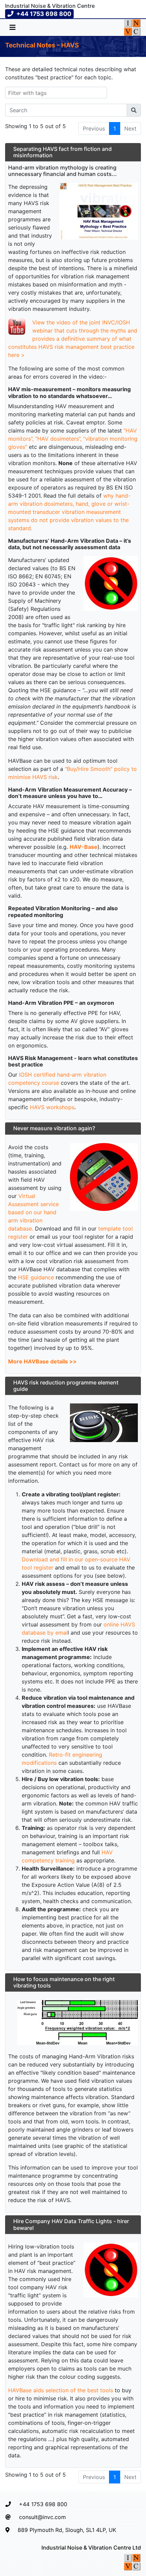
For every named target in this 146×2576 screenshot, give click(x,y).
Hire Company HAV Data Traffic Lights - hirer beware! (71, 2224)
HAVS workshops (52, 1107)
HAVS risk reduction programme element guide (66, 1386)
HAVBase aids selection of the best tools (61, 2390)
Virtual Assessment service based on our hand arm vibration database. (33, 1212)
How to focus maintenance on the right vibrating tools (64, 1982)
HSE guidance (36, 1277)
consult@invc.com (42, 2517)
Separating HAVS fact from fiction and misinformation (62, 152)
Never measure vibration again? (54, 1128)
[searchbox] (51, 93)
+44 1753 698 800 (43, 2504)
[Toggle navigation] (13, 27)
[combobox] (56, 93)
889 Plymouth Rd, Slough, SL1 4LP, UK (67, 2530)
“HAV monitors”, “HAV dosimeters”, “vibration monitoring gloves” (73, 439)
